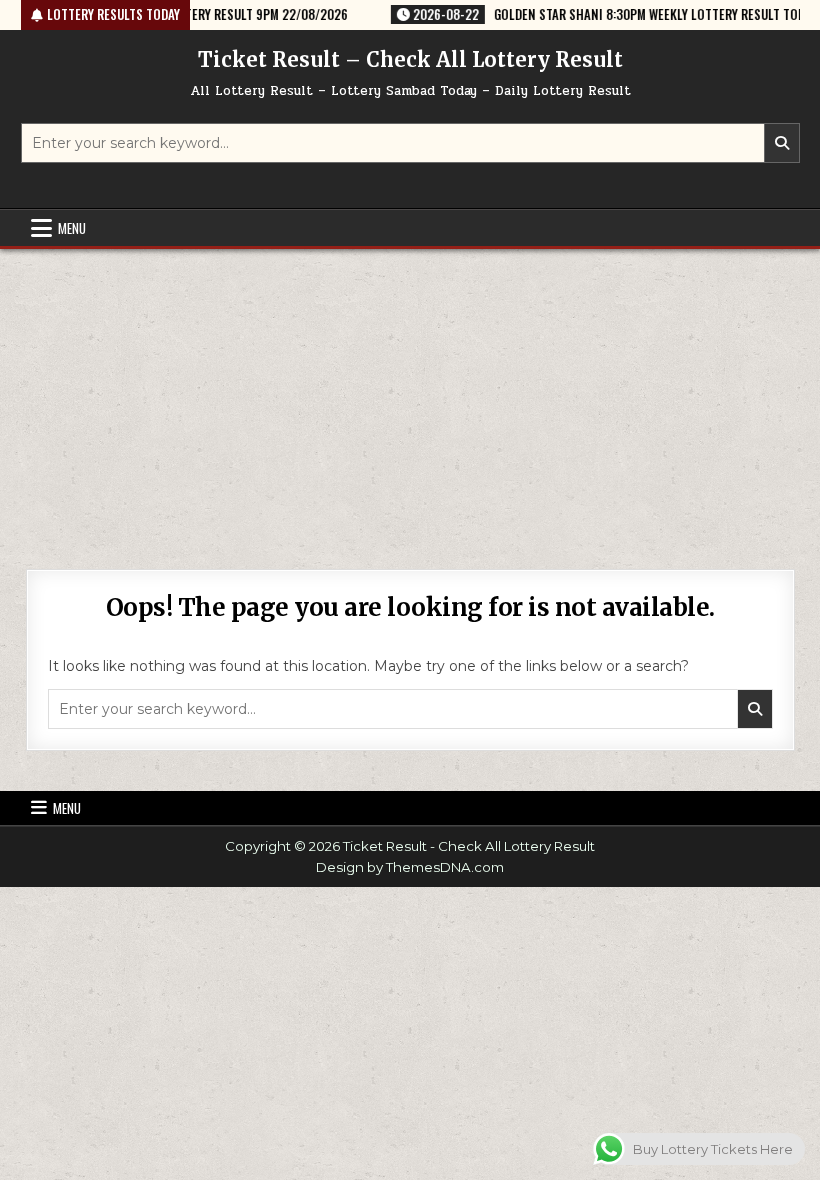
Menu (72, 228)
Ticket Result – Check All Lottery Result (410, 59)
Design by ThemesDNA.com (410, 867)
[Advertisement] (410, 399)
